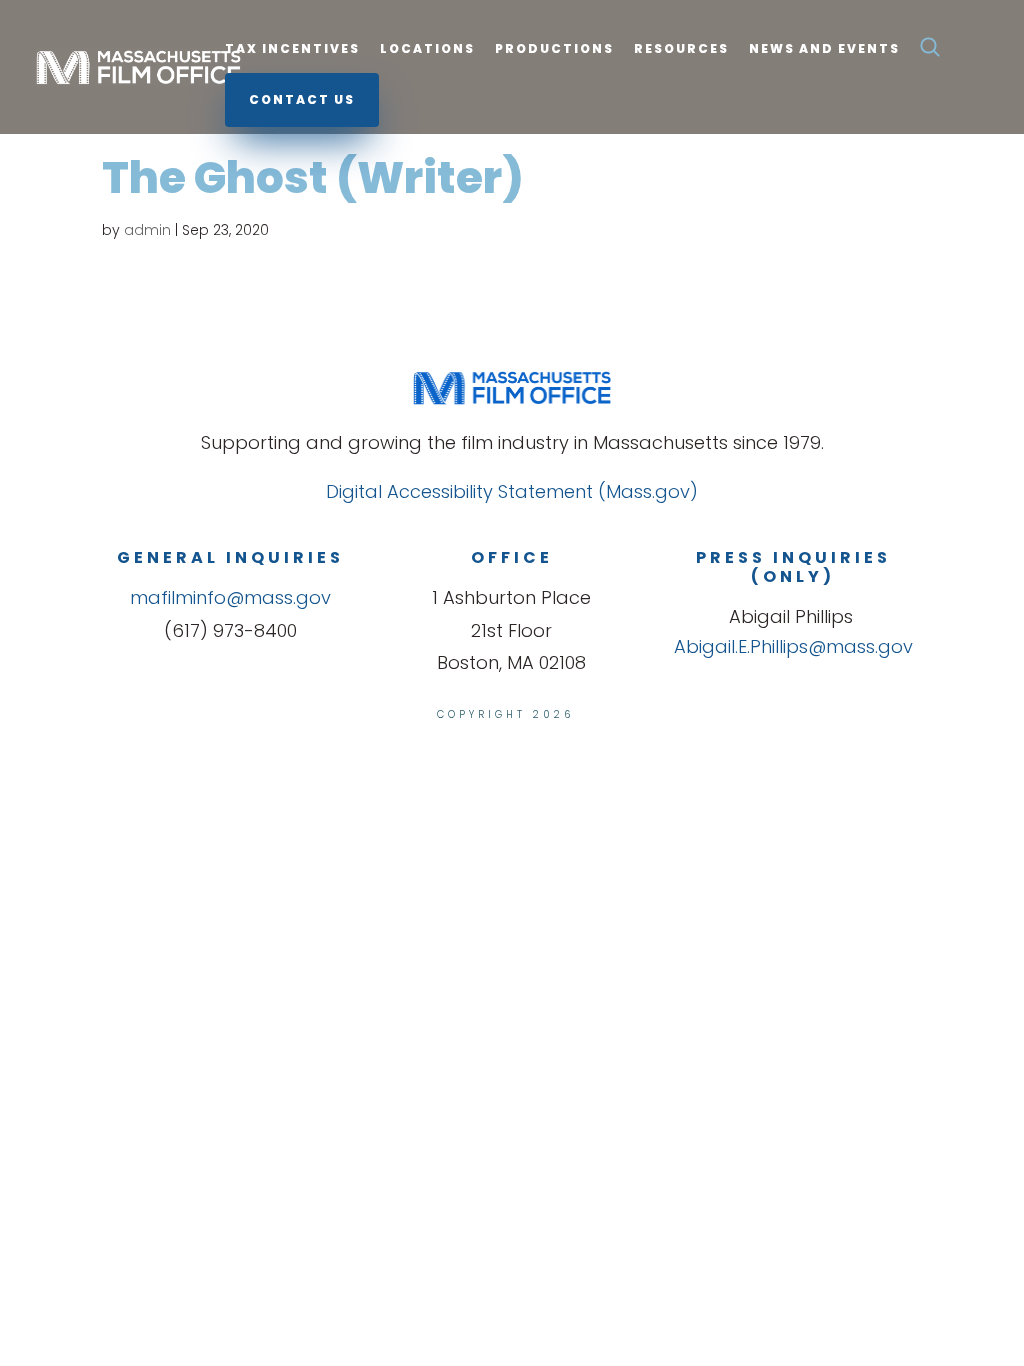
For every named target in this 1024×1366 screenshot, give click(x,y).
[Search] (930, 53)
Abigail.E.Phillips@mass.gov (793, 646)
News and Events (824, 49)
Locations (427, 49)
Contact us (302, 99)
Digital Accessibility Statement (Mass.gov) (512, 491)
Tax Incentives (292, 49)
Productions (554, 49)
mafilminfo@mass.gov (230, 597)
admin (147, 230)
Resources (681, 49)
